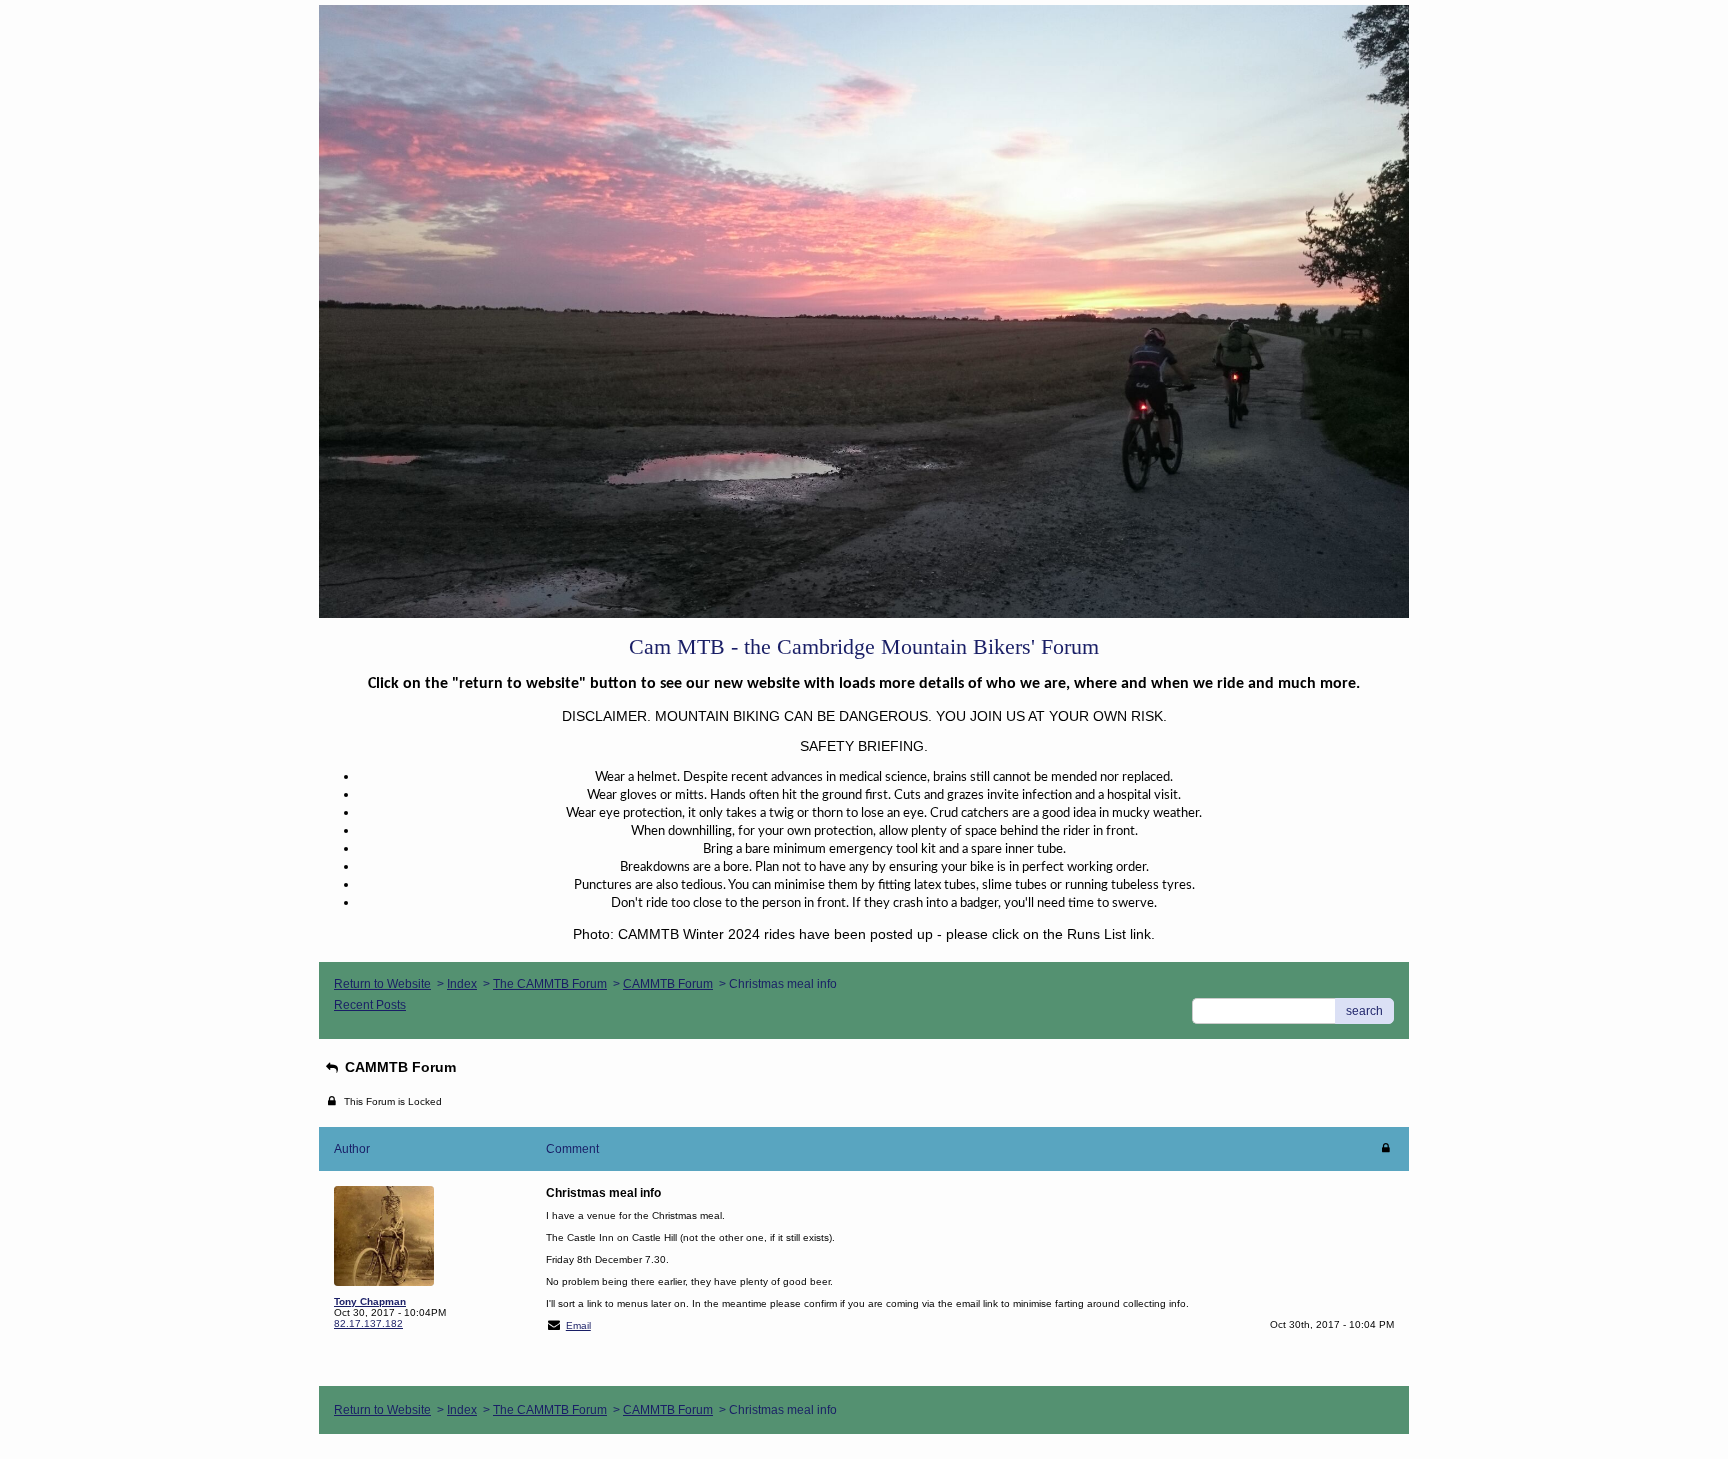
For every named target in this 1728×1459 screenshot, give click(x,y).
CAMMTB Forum (668, 984)
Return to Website (382, 984)
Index (462, 984)
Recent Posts (370, 1005)
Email (578, 1325)
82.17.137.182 (368, 1323)
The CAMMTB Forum (550, 984)
